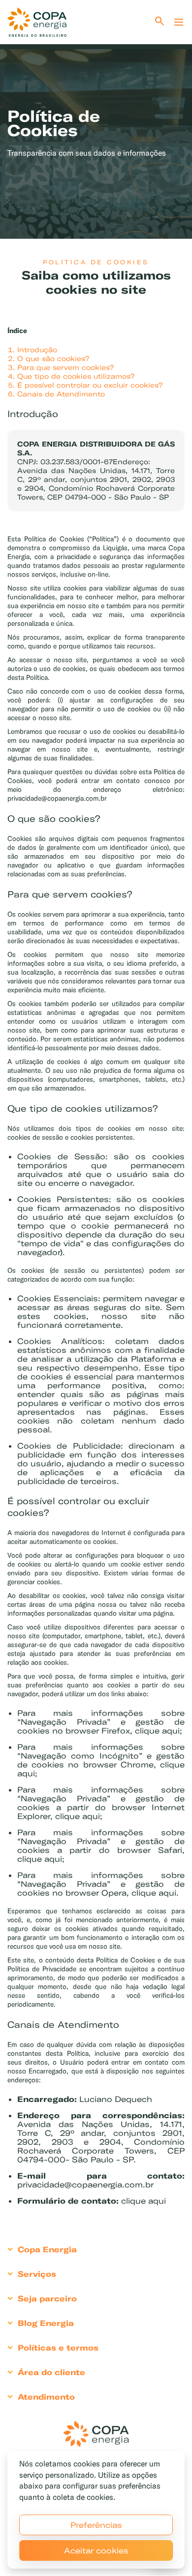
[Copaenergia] (37, 22)
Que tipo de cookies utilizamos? (76, 376)
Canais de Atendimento (61, 394)
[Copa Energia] (96, 2434)
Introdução (37, 350)
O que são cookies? (53, 359)
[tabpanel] (96, 124)
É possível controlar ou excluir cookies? (90, 385)
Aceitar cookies (96, 2550)
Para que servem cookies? (65, 367)
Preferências (96, 2525)
